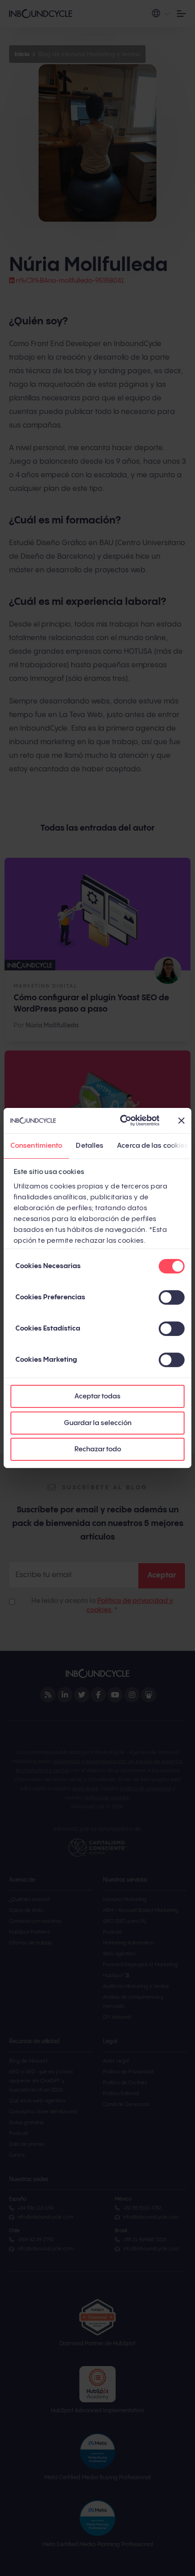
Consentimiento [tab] (36, 1145)
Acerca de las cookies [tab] (153, 1145)
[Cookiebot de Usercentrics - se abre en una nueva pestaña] (121, 1121)
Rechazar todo (98, 1449)
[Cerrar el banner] (181, 1121)
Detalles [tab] (90, 1145)
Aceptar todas (97, 1396)
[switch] (172, 1298)
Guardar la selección (98, 1423)
